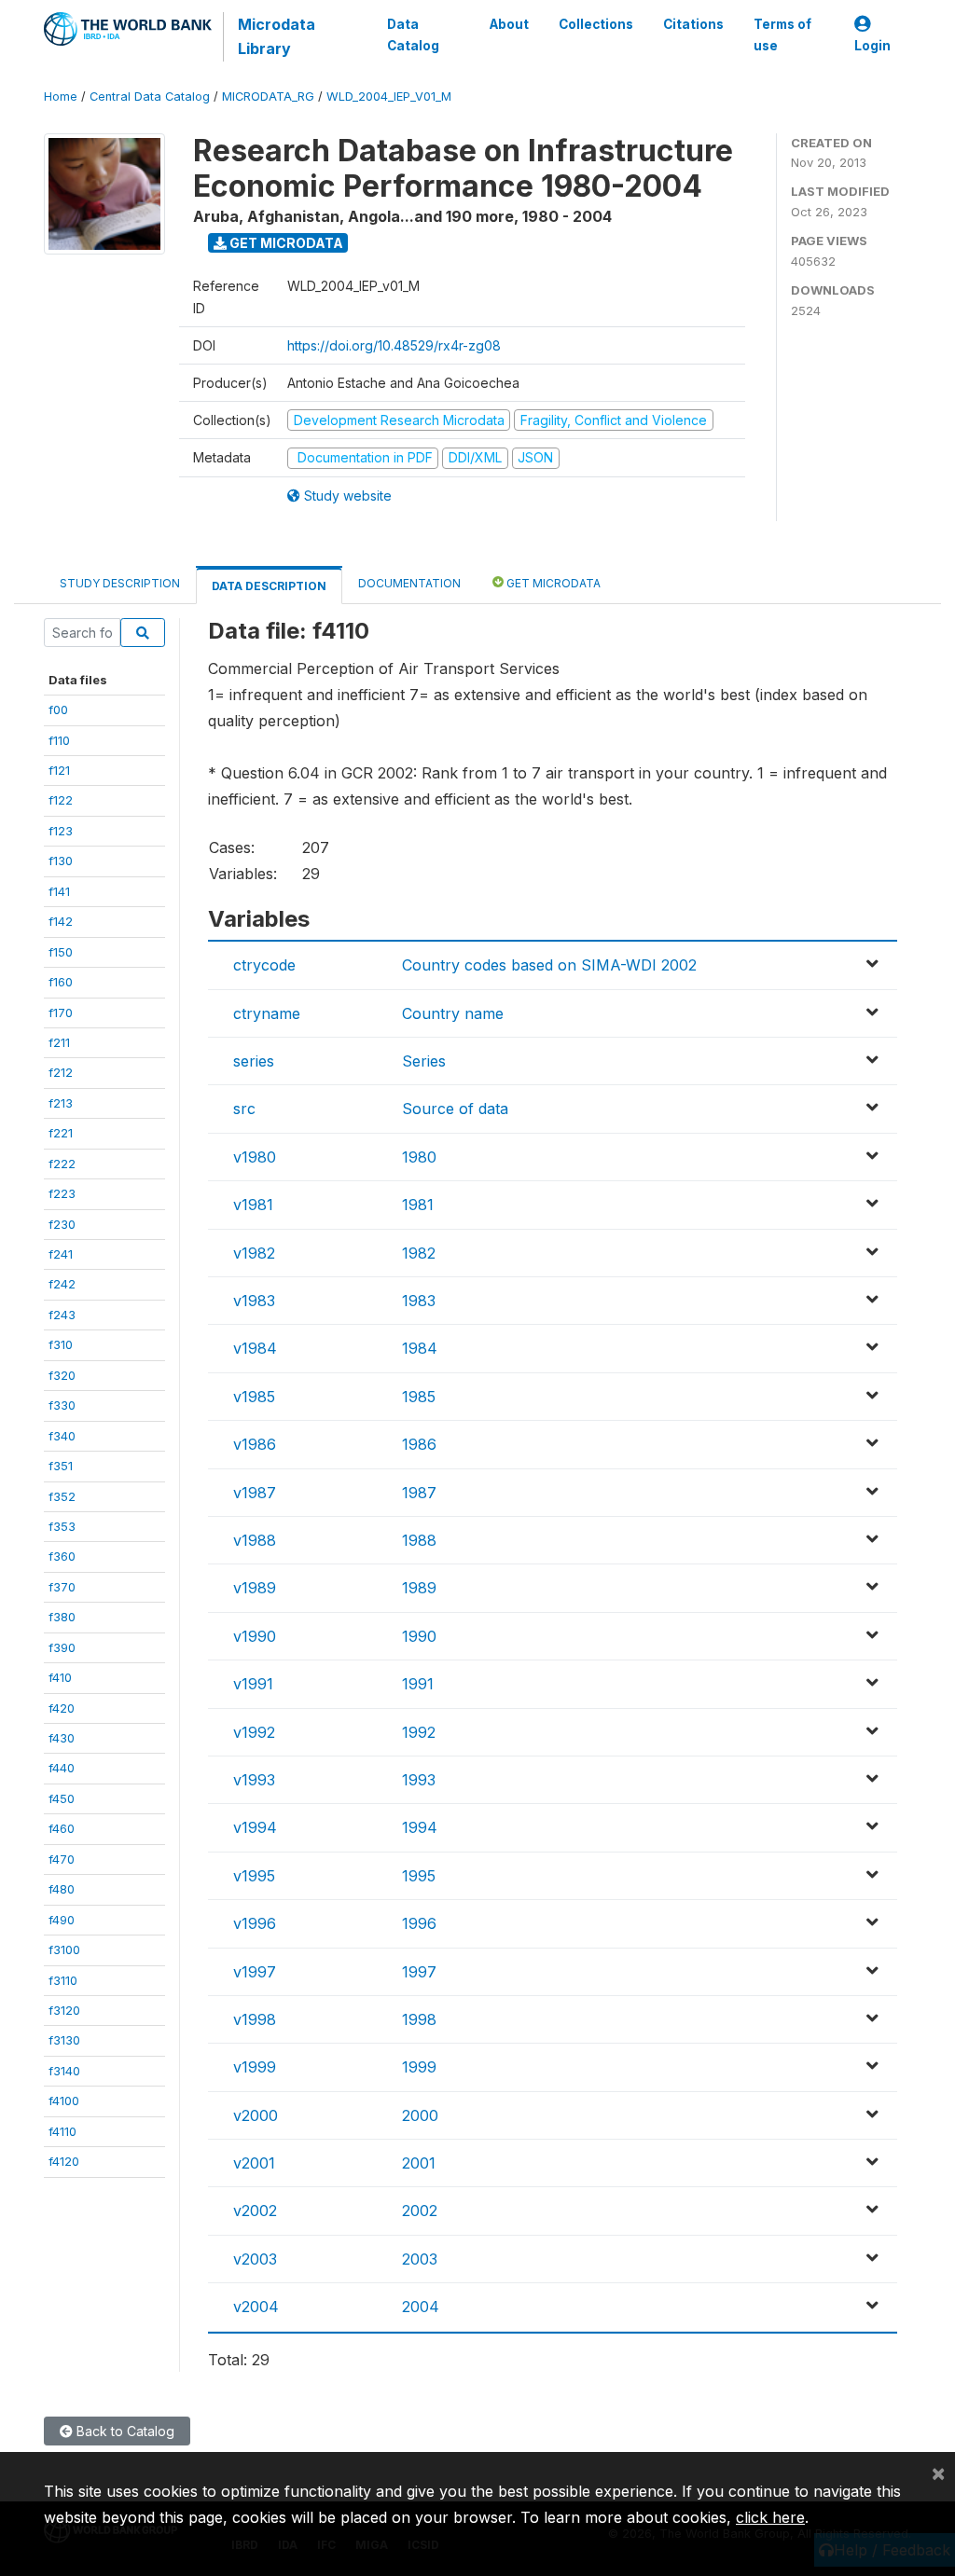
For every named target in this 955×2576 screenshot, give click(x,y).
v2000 (256, 2115)
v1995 (254, 1876)
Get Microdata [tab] (552, 583)
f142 (61, 921)
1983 (419, 1301)
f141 (59, 891)
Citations (693, 24)
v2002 (255, 2211)
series (254, 1061)
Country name (453, 1013)
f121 (59, 770)
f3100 (64, 1949)
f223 (62, 1193)
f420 (62, 1708)
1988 (419, 1540)
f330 (62, 1405)
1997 (419, 1972)
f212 (61, 1072)
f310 (61, 1344)
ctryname (267, 1013)
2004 (421, 2307)
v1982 (254, 1253)
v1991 (253, 1684)
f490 (62, 1920)
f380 (62, 1617)
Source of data (455, 1109)
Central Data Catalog (150, 96)
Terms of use (782, 34)
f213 (61, 1103)
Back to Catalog (124, 2431)
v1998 (255, 2019)
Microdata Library (277, 36)
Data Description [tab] (269, 586)
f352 (62, 1496)
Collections (596, 24)
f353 (62, 1526)
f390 (62, 1647)
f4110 (62, 2131)
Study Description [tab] (120, 583)
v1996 (255, 1923)
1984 (420, 1348)
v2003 (255, 2259)
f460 (62, 1828)
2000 (420, 2115)
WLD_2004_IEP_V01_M (389, 96)
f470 (62, 1859)
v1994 (255, 1827)
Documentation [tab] (409, 583)
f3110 (63, 1980)
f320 (62, 1375)
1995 (419, 1876)
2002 (420, 2211)
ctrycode (264, 965)
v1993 (254, 1780)
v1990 (255, 1636)
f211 (59, 1042)
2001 (419, 2163)
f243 (62, 1315)
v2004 (256, 2307)
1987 (419, 1493)
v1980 (255, 1157)
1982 (419, 1253)
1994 (420, 1827)
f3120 (64, 2010)
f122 (61, 800)
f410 (60, 1677)
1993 (419, 1780)
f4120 (64, 2161)
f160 (61, 982)
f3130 (64, 2040)
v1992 (254, 1732)
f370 (62, 1587)
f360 (62, 1556)
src (244, 1109)
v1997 (255, 1972)
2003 (420, 2259)
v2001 (254, 2163)
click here (770, 2517)
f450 (62, 1798)
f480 (62, 1889)
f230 (62, 1224)
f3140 (64, 2071)
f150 (61, 952)
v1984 (255, 1348)
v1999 (255, 2067)
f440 (62, 1768)
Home (61, 96)
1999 (419, 2067)
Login (872, 46)
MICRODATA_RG (268, 96)
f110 (59, 740)
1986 (419, 1444)
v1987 (255, 1493)
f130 (61, 861)
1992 (419, 1732)
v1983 (254, 1301)
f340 (62, 1436)
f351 (61, 1466)
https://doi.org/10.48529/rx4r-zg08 (394, 345)
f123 (61, 831)
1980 (419, 1157)
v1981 (253, 1205)
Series (424, 1061)
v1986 (255, 1444)
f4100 (64, 2101)
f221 (61, 1133)
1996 (419, 1923)
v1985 (254, 1397)
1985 (419, 1397)
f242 (62, 1284)
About (509, 24)
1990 (419, 1636)
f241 (61, 1254)
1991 (418, 1684)
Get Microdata (285, 243)
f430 (62, 1738)
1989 (419, 1588)
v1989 (255, 1588)
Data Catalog (413, 34)
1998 (419, 2019)
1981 (418, 1205)
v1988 (255, 1540)
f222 (62, 1164)
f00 (58, 709)
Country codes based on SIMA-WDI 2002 (549, 965)
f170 (61, 1012)
